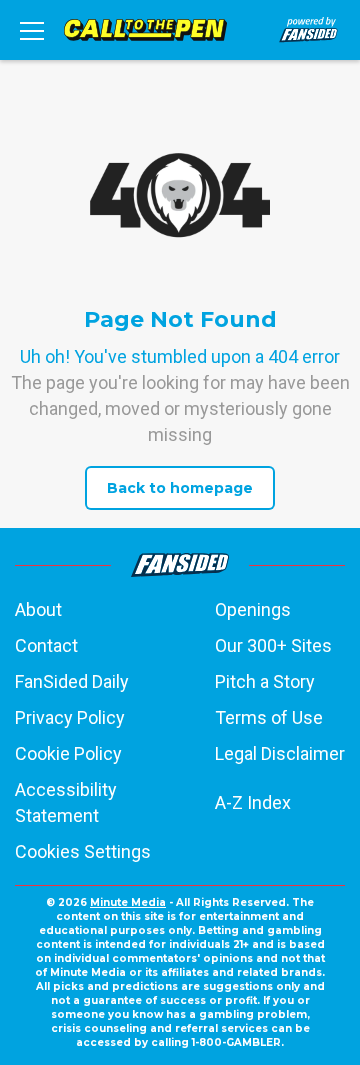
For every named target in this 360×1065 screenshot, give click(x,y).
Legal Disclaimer (280, 753)
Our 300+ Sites (273, 645)
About (38, 609)
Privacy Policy (70, 717)
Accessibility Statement (66, 802)
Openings (253, 609)
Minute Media (128, 902)
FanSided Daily (72, 681)
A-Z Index (253, 802)
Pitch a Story (265, 681)
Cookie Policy (68, 753)
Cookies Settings (83, 851)
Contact (46, 645)
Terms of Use (269, 717)
